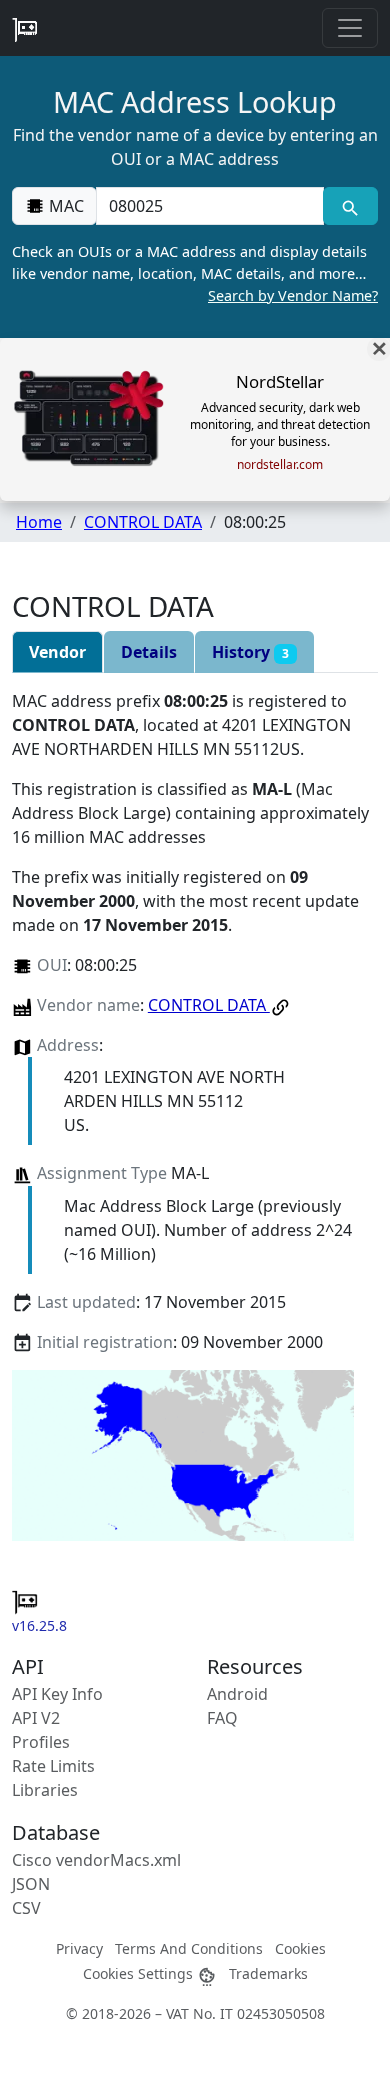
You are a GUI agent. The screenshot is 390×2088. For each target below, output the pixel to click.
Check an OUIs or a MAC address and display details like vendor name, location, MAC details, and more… (195, 273)
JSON (31, 1884)
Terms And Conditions (189, 1948)
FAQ (222, 1718)
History (250, 652)
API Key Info (57, 1694)
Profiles (41, 1742)
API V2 (36, 1718)
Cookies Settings (140, 1973)
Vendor (57, 652)
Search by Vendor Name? (293, 295)
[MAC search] (350, 206)
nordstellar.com (280, 465)
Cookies (300, 1948)
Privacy (79, 1948)
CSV (26, 1908)
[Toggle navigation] (350, 28)
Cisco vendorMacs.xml (96, 1860)
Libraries (45, 1790)
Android (237, 1694)
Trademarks (268, 1973)
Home (39, 522)
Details (149, 652)
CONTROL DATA (143, 522)
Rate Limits (53, 1766)
